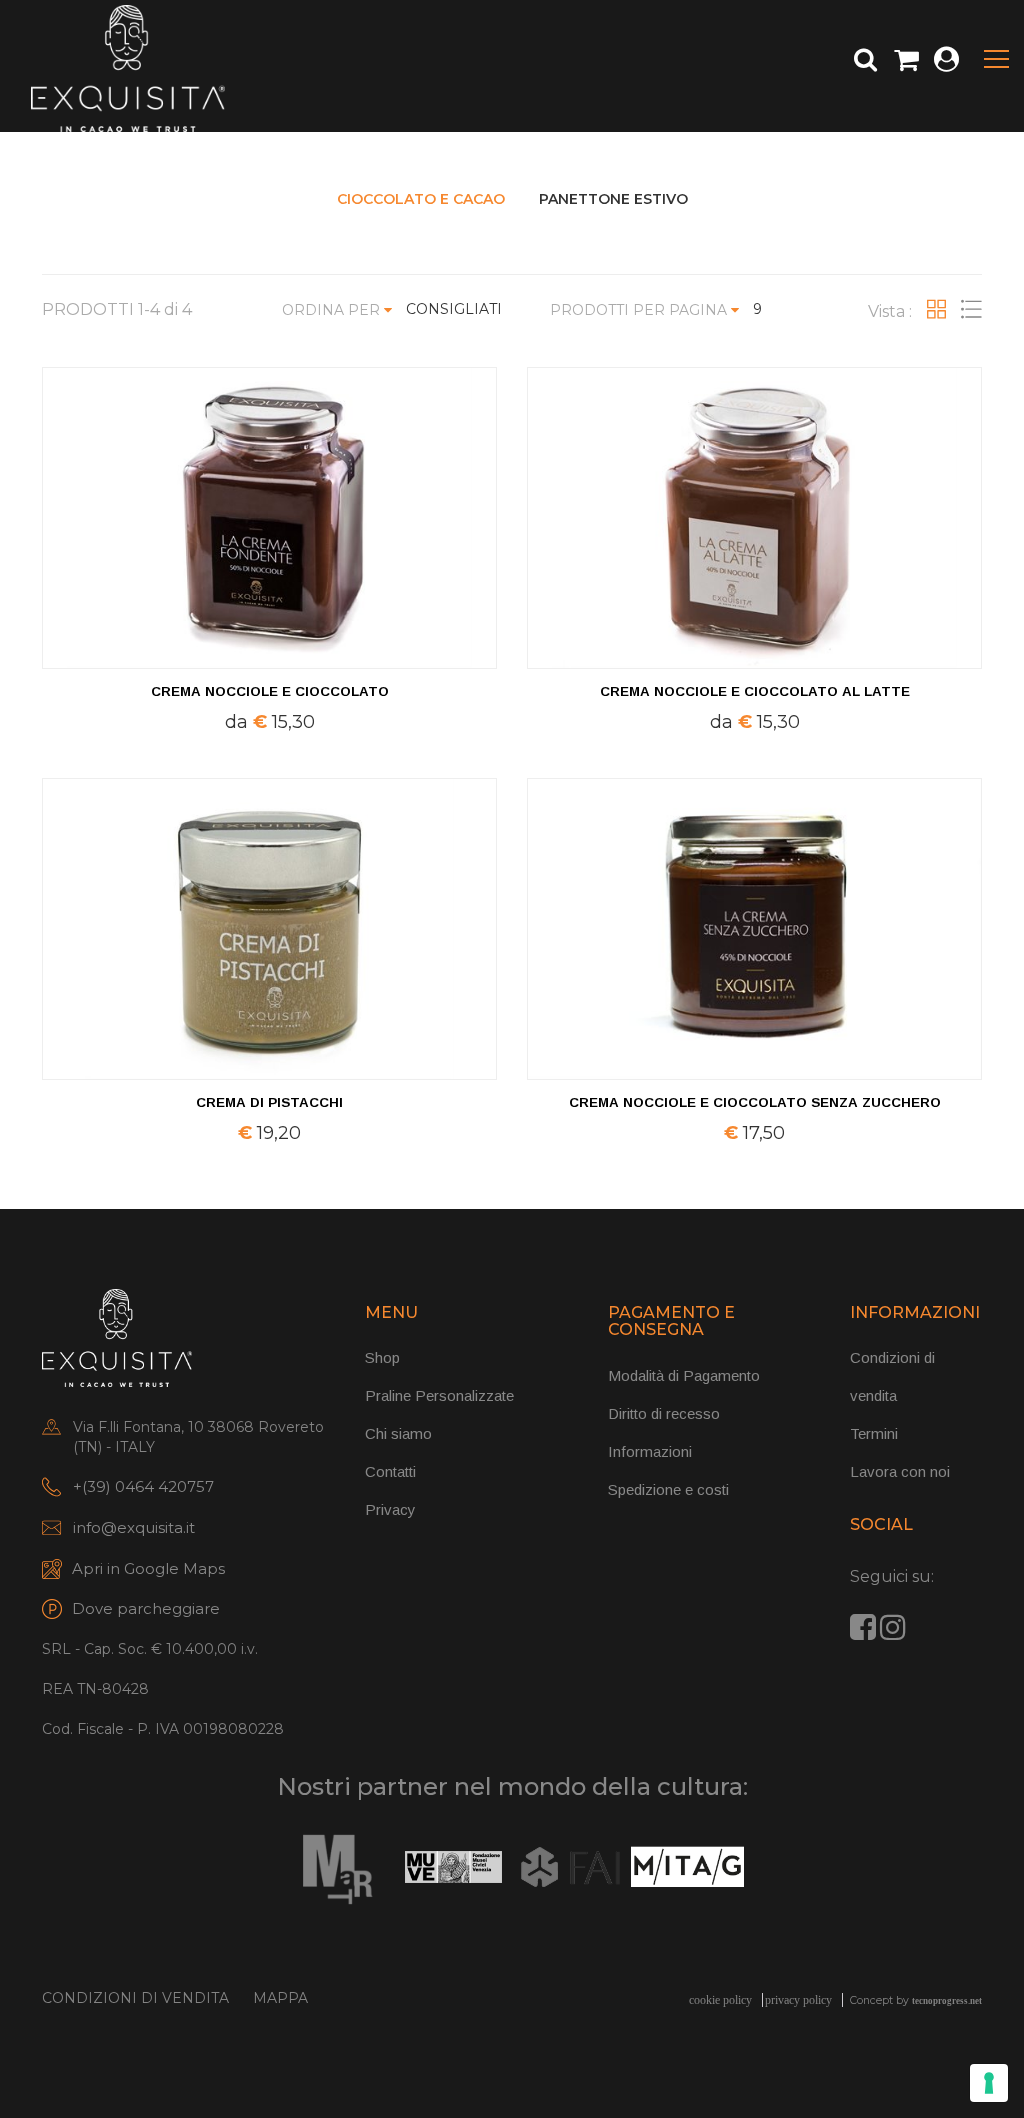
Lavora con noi (900, 1471)
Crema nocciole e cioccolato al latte (755, 691)
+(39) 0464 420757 (143, 1486)
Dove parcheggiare (146, 1608)
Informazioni (650, 1451)
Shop (382, 1357)
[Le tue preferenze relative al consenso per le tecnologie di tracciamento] (989, 2083)
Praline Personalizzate (439, 1395)
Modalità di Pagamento (684, 1375)
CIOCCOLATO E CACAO (421, 199)
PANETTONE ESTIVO (613, 199)
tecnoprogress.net (947, 2001)
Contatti (390, 1471)
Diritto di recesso (664, 1413)
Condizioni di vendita (135, 1998)
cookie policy (720, 2000)
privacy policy (798, 2000)
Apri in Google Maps (148, 1568)
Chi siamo (398, 1433)
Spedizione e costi (668, 1489)
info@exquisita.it (134, 1527)
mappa (280, 1998)
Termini (874, 1433)
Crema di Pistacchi (269, 1102)
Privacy (390, 1509)
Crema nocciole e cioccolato (270, 691)
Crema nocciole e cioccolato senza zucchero (755, 1102)
